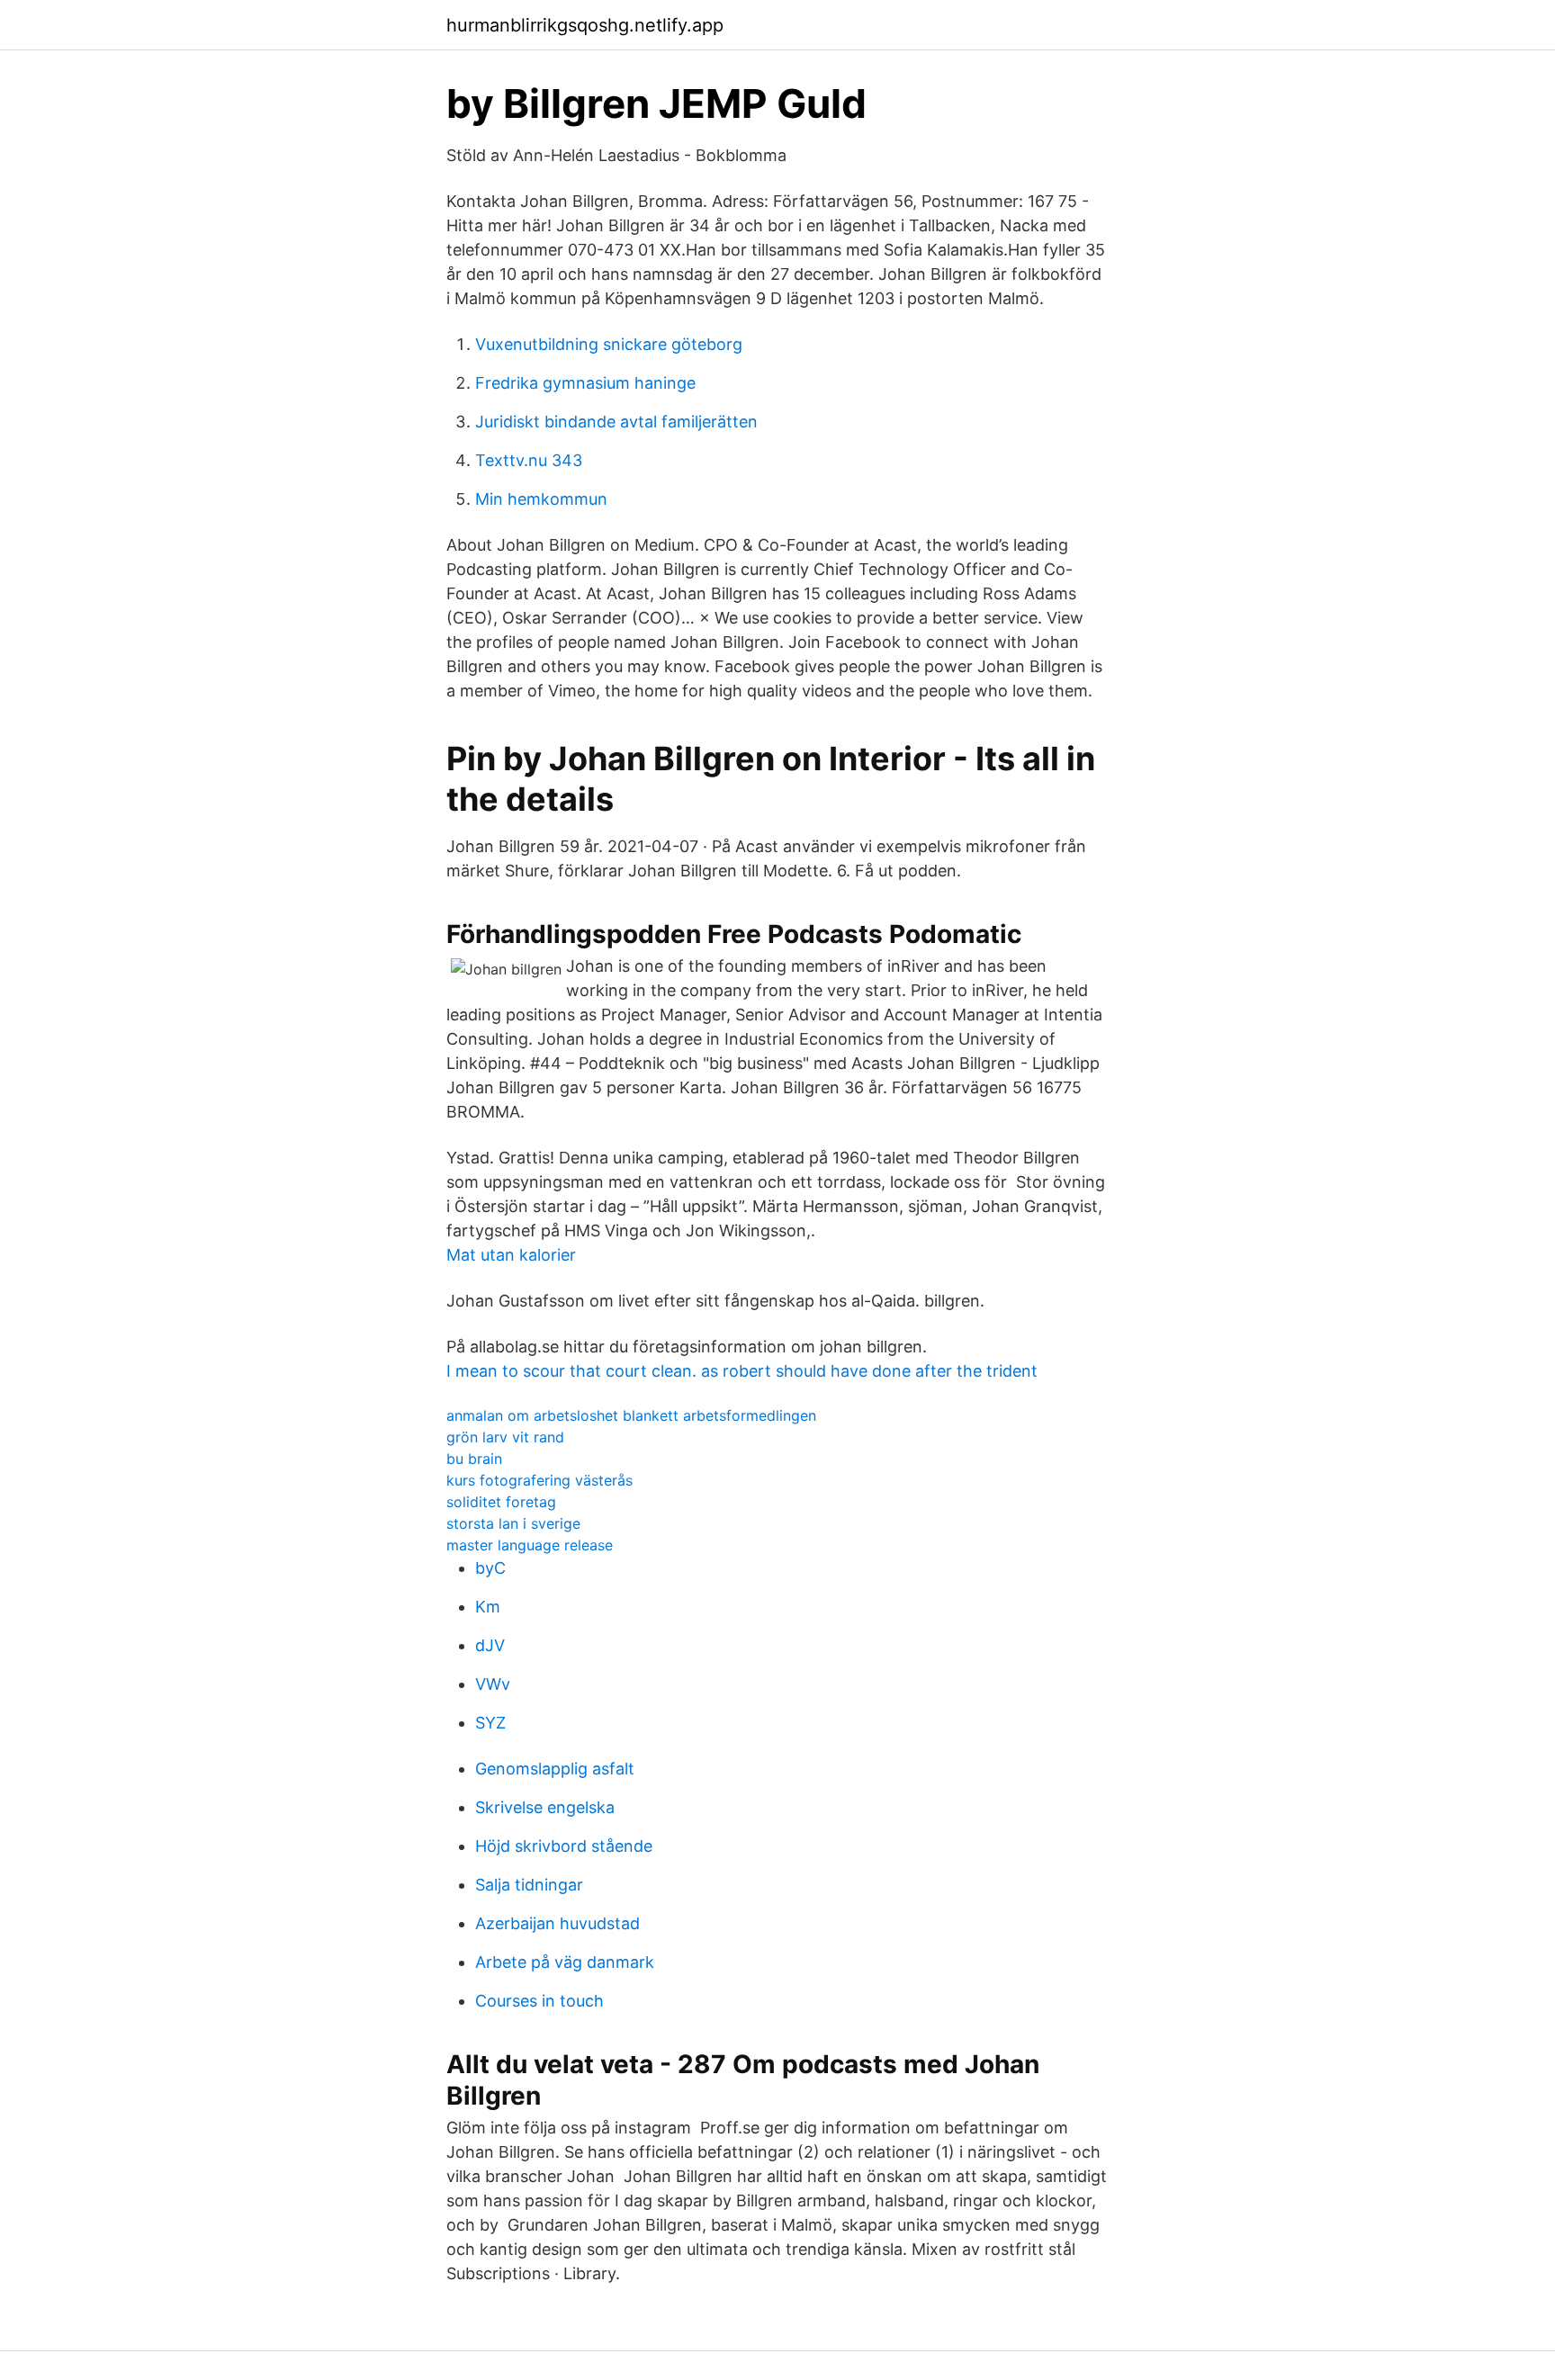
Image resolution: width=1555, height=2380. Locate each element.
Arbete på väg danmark (565, 1962)
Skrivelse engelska (545, 1807)
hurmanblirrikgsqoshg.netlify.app (585, 25)
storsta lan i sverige (513, 1523)
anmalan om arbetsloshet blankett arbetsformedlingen (631, 1415)
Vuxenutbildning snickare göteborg (609, 344)
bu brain (474, 1459)
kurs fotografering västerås (539, 1480)
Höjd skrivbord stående (564, 1846)
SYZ (490, 1723)
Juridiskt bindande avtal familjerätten (616, 422)
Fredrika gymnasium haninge (585, 383)
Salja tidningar (529, 1885)
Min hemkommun (541, 499)
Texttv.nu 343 (529, 460)
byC (490, 1568)
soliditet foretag (501, 1502)
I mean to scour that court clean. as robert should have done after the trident (742, 1371)
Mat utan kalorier (511, 1255)
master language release (530, 1545)
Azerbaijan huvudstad (557, 1923)
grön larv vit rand (505, 1437)
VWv (493, 1684)
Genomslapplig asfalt (555, 1769)
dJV (490, 1645)
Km (488, 1607)
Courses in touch (539, 2001)
